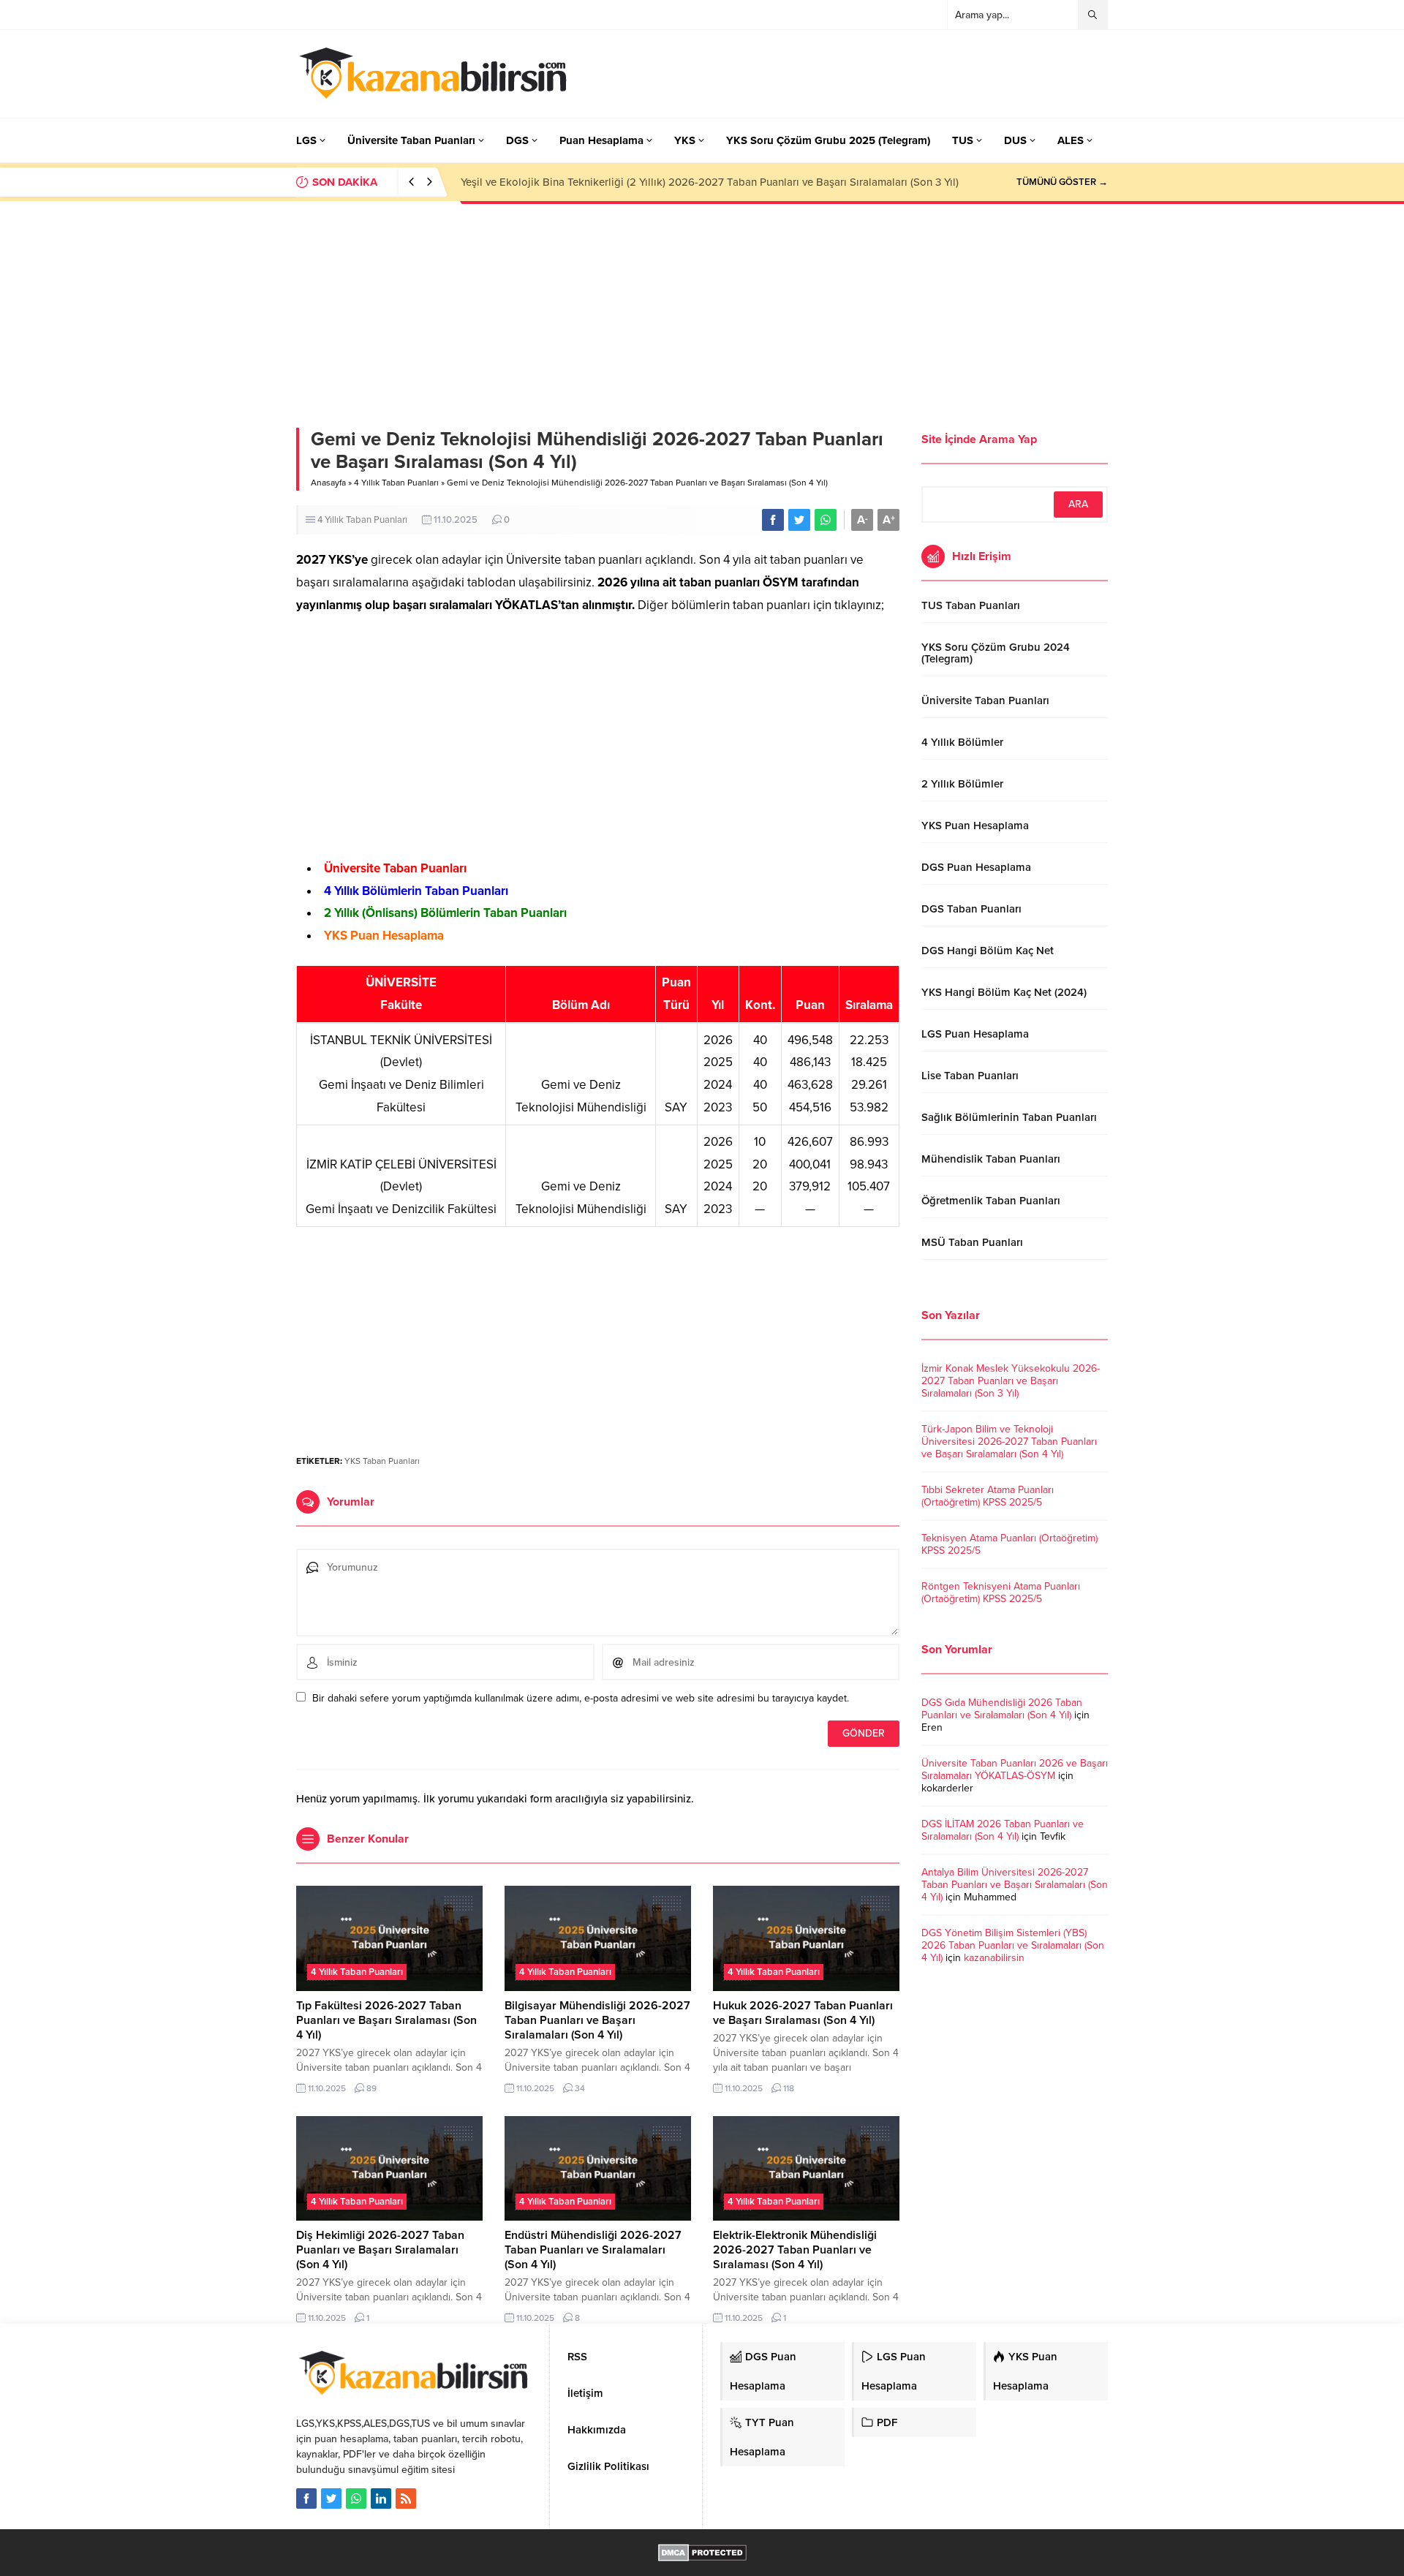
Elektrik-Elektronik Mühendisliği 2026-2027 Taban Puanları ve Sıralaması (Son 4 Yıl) (795, 2250)
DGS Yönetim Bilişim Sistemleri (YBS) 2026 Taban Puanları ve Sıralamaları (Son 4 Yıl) (1013, 1945)
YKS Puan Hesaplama (384, 936)
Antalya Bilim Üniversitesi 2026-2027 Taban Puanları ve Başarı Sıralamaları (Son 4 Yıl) (1015, 1885)
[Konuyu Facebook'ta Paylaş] (773, 520)
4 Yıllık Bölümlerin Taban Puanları (416, 891)
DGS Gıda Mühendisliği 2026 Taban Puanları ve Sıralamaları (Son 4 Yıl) (1002, 1709)
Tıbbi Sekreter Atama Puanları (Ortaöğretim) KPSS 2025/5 (988, 1496)
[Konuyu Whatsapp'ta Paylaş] (826, 520)
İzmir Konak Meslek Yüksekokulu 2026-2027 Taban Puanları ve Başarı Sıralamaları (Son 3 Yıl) (1011, 1381)
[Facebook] (306, 2498)
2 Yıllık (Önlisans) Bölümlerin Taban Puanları (445, 913)
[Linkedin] (381, 2498)
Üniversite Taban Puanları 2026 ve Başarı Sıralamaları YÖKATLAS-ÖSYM (1015, 1769)
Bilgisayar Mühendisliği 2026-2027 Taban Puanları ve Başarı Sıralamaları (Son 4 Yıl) (597, 2020)
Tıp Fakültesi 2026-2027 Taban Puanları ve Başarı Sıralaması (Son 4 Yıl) (386, 2020)
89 (371, 2088)
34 (580, 2088)
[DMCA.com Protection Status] (702, 2554)
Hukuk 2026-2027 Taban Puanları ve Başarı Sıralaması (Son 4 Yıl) (803, 2013)
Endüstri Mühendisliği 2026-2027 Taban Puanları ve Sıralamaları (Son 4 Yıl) (593, 2250)
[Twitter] (331, 2498)
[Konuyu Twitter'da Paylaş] (799, 520)
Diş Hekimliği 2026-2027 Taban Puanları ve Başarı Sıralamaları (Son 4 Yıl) (380, 2250)
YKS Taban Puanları (382, 1461)
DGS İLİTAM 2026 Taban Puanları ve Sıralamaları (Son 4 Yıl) (1003, 1830)
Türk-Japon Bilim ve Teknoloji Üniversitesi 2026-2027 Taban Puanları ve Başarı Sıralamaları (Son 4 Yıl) (1009, 1442)
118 (789, 2088)
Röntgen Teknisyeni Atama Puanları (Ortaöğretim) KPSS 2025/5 (1001, 1593)
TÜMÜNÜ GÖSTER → (1062, 182)
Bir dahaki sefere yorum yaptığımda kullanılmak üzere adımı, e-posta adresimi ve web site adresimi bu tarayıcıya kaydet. (581, 1698)
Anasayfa (328, 483)
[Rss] (406, 2498)
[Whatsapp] (356, 2498)
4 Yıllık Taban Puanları (396, 483)
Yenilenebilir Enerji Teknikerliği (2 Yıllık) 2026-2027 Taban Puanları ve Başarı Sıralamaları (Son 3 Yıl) (703, 182)
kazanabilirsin (994, 1958)
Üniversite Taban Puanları (395, 868)
